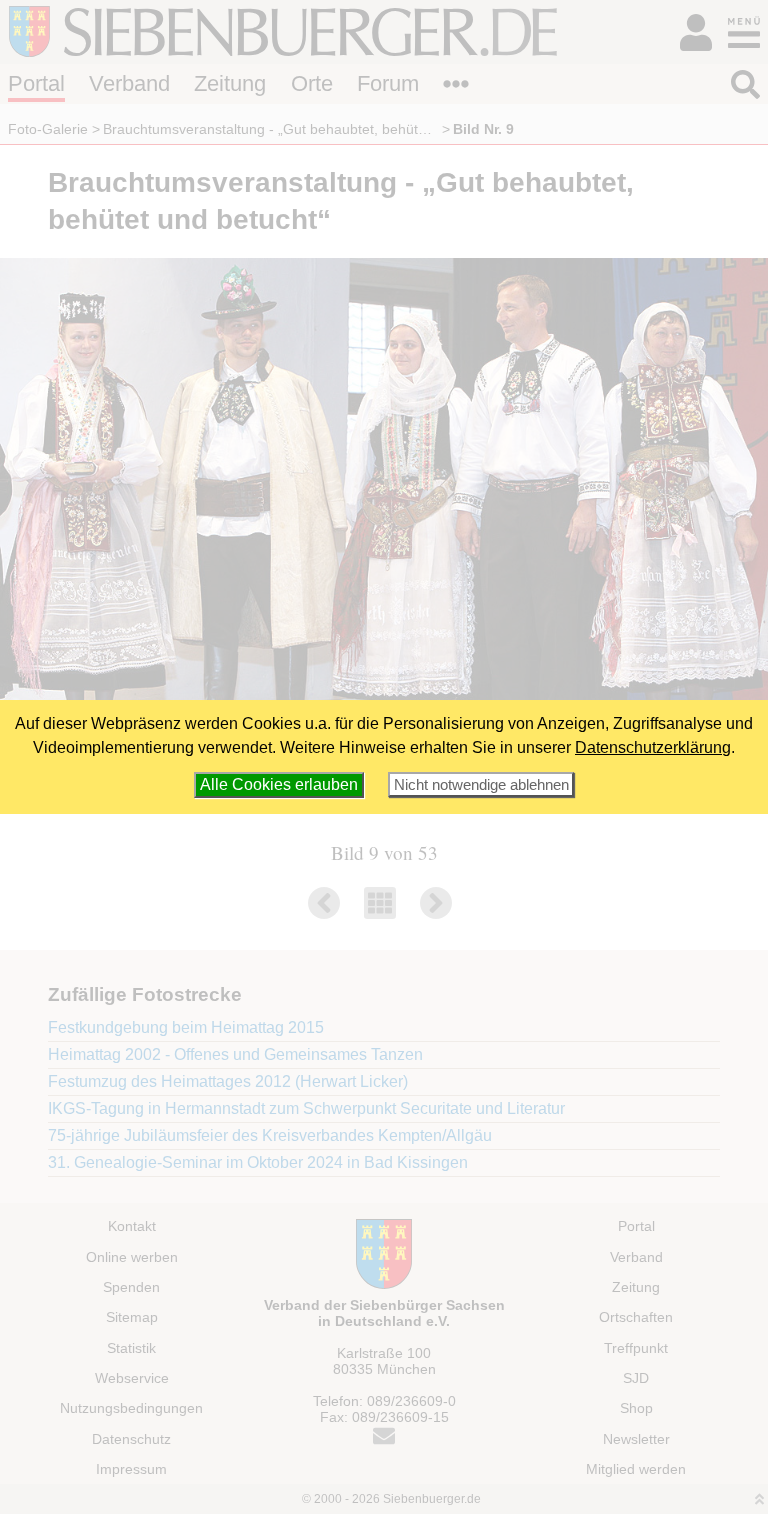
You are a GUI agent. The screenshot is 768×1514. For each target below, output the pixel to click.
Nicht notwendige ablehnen (481, 784)
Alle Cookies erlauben (279, 784)
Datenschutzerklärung (653, 747)
